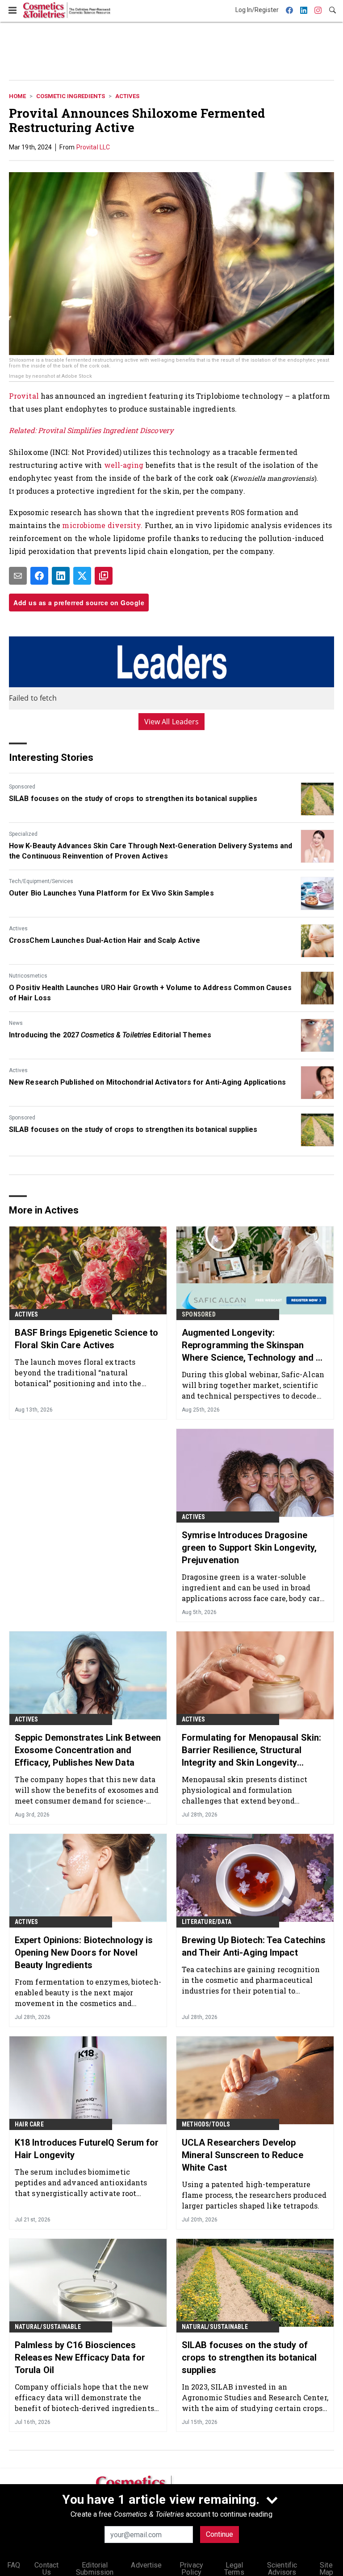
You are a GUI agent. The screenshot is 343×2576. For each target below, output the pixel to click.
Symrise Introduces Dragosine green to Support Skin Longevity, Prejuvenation (249, 1548)
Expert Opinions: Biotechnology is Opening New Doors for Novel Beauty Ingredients (84, 1953)
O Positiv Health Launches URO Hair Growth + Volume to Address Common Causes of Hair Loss (151, 993)
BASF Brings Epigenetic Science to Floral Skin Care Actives (86, 1339)
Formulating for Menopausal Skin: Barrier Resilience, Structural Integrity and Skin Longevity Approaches (251, 1750)
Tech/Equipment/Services (41, 881)
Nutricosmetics (28, 976)
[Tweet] (82, 576)
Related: (23, 430)
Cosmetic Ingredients (71, 96)
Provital (25, 396)
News (16, 1023)
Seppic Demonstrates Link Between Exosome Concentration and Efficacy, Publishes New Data (88, 1750)
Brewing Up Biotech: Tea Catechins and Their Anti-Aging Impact (254, 1946)
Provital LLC (93, 147)
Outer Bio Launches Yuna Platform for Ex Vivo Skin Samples (111, 893)
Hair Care (29, 2124)
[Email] (18, 576)
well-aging (123, 465)
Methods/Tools (206, 2124)
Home (17, 96)
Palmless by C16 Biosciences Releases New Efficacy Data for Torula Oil (80, 2357)
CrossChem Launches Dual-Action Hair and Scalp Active (105, 940)
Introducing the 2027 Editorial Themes (110, 1035)
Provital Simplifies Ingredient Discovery (106, 430)
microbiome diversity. (102, 525)
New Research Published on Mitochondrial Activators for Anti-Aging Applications (147, 1082)
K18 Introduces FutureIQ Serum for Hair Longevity (87, 2149)
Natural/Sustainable (48, 2327)
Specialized (23, 834)
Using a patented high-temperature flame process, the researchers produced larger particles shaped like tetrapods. (254, 2195)
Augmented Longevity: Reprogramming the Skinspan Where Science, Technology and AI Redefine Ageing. (253, 1346)
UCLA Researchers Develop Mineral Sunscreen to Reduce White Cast (243, 2155)
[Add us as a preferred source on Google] (104, 576)
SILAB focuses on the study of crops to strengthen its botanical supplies (133, 799)
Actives (127, 96)
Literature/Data (207, 1922)
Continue (220, 2534)
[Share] (39, 576)
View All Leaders (172, 722)
